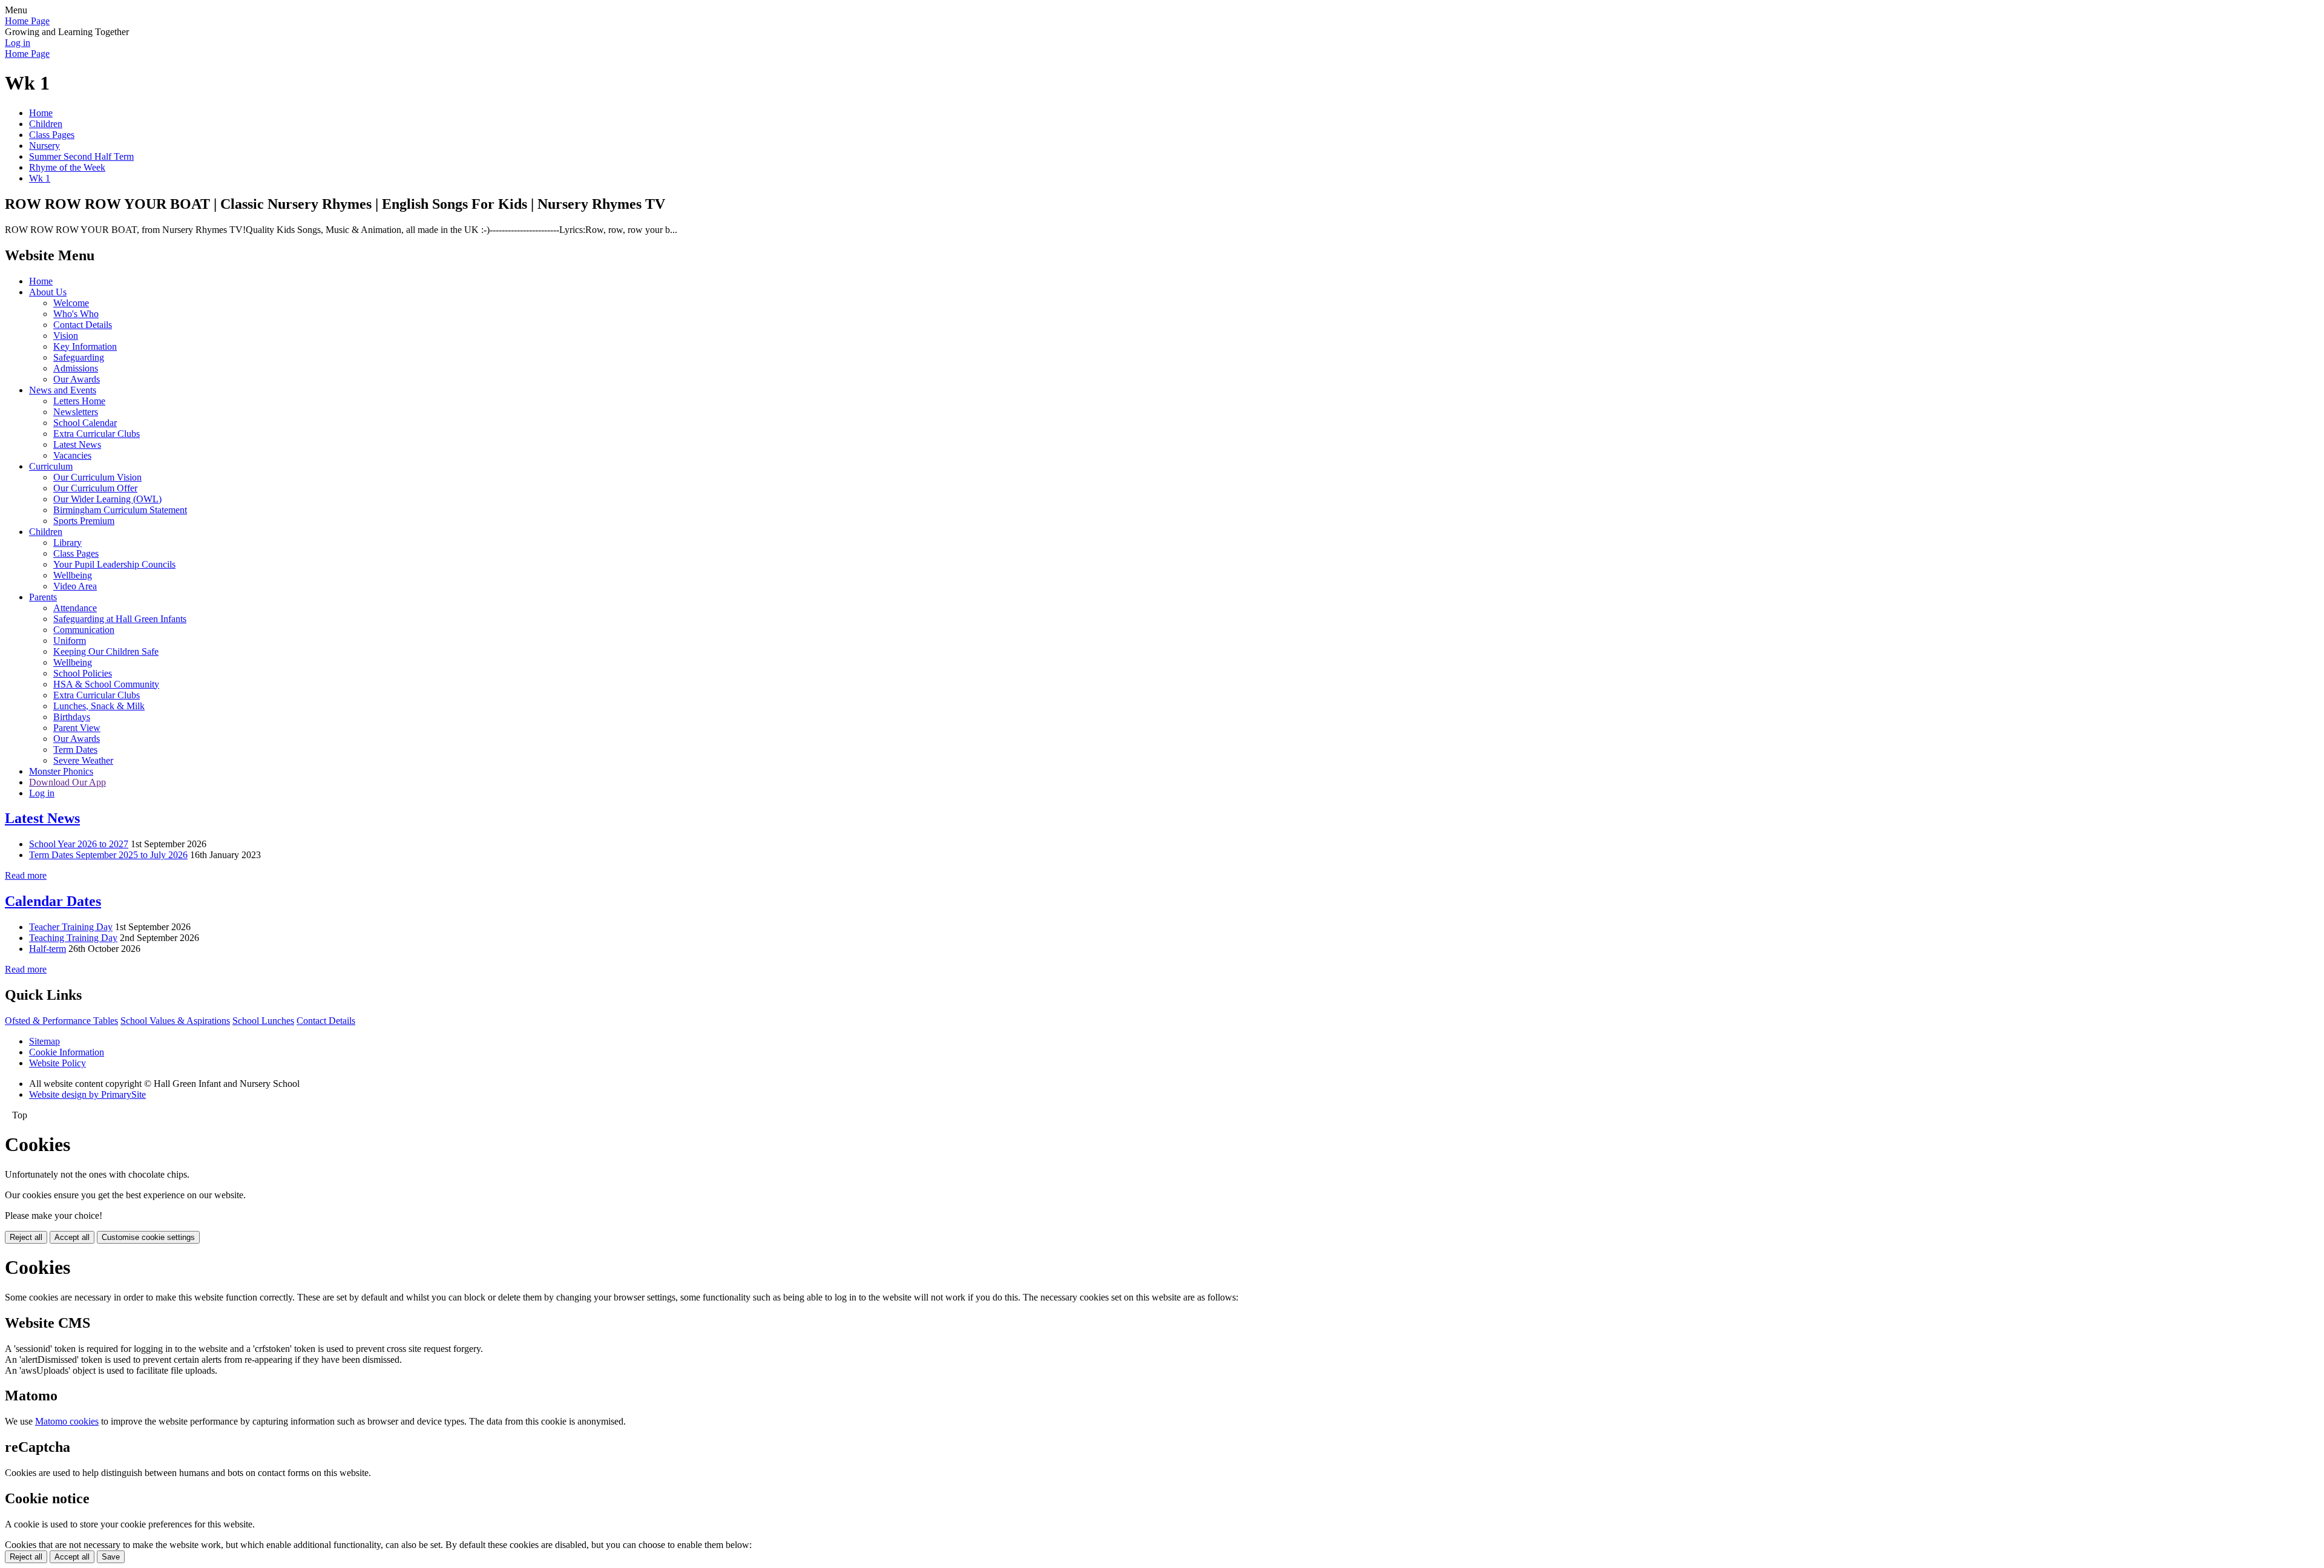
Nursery (44, 146)
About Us (48, 292)
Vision (66, 336)
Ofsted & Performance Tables (61, 1021)
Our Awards (77, 379)
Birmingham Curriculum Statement (120, 510)
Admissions (76, 368)
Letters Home (79, 401)
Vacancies (72, 455)
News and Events (63, 390)
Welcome (71, 303)
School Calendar (85, 423)
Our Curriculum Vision (97, 477)
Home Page (27, 21)
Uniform (70, 641)
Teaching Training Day (73, 938)
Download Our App (67, 782)
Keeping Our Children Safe (106, 651)
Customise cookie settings (148, 1237)
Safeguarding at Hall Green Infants (120, 619)
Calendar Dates (53, 901)
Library (67, 543)
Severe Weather (83, 760)
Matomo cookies (67, 1421)
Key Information (85, 346)
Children (46, 124)
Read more (26, 875)
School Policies (83, 673)
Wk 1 (40, 178)
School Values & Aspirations (175, 1021)
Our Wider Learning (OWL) (107, 499)
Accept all (72, 1237)
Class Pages (52, 135)
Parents (43, 597)
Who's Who (76, 314)
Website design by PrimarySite (87, 1094)
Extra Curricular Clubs (97, 434)
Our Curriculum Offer (95, 488)
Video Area (75, 586)
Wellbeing (73, 575)
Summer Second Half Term (81, 156)
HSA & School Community (106, 684)
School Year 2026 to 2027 (79, 844)
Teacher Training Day (71, 927)
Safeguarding (79, 357)
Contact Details (83, 325)
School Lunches (263, 1021)
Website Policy (57, 1063)
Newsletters (76, 412)
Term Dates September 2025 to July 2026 (108, 855)
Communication (84, 630)
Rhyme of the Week (67, 167)
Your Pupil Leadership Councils (114, 564)
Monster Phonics (61, 771)
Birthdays (72, 717)
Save (111, 1557)
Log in (18, 43)
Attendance (75, 608)
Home (41, 113)
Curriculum (51, 466)
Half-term (48, 949)
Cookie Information (67, 1052)
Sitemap (44, 1041)
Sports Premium (84, 521)
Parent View (77, 728)
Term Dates (75, 750)
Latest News (77, 444)
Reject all (26, 1237)
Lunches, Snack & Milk (99, 706)
